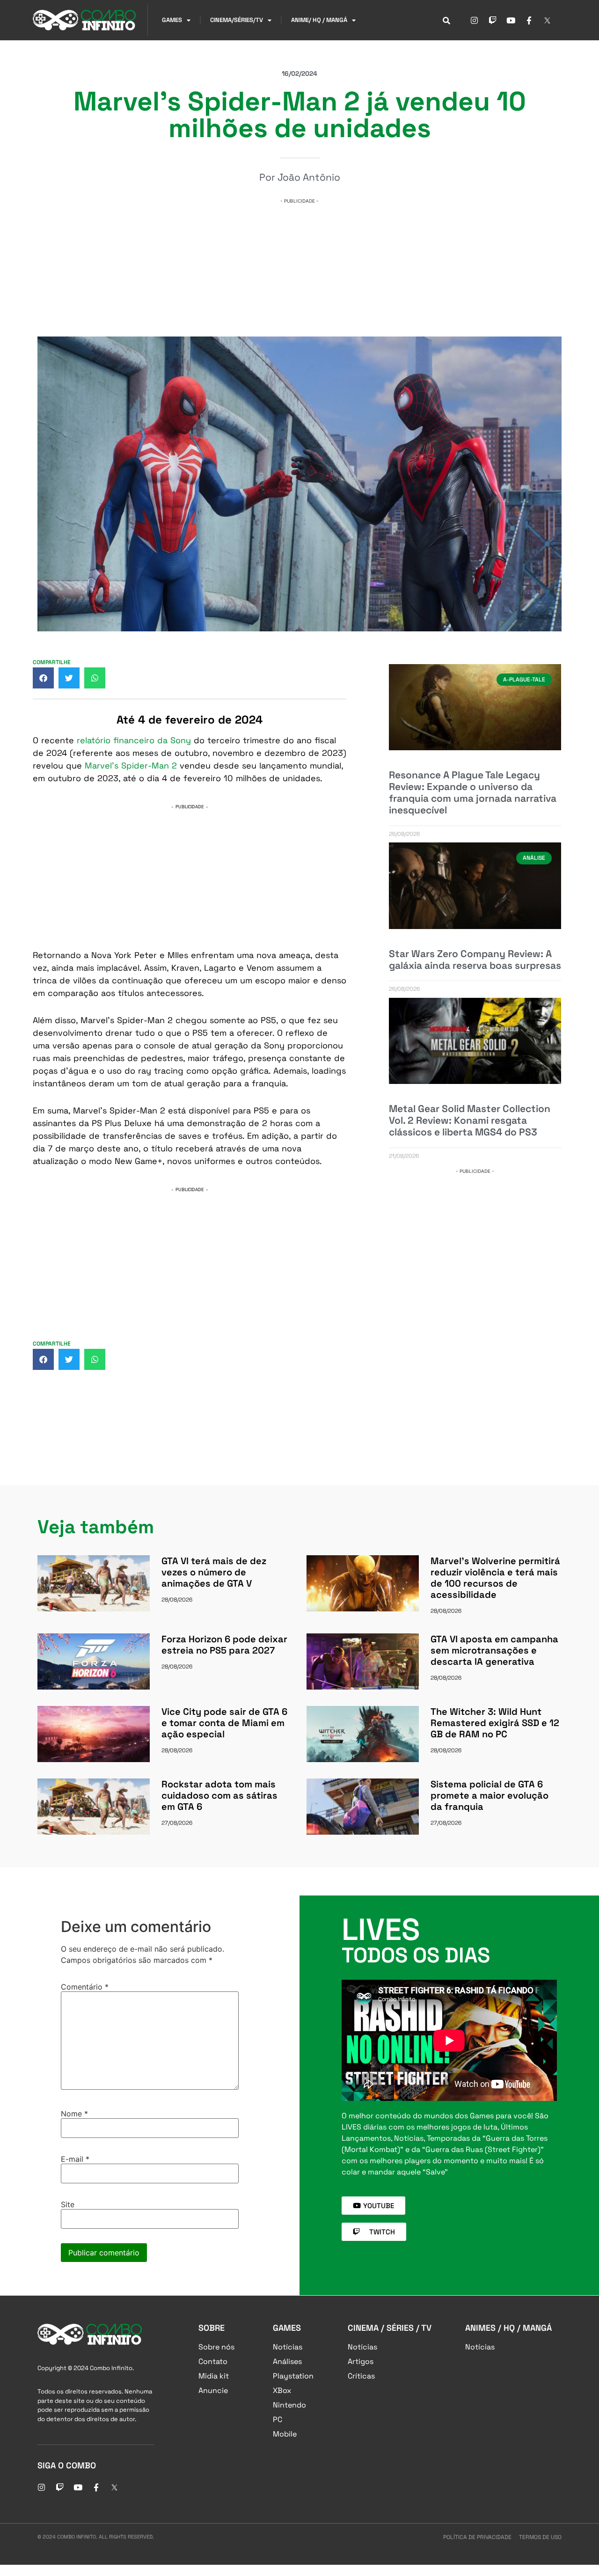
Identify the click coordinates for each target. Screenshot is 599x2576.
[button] (43, 678)
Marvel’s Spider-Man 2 (131, 765)
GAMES (172, 20)
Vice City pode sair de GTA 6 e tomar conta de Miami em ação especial (224, 1723)
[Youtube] (511, 20)
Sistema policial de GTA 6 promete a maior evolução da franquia (489, 1795)
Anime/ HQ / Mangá (319, 20)
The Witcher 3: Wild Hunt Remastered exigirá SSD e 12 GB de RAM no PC (495, 1723)
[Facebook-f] (529, 20)
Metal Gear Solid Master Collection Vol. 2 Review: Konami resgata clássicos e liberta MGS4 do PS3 (470, 1120)
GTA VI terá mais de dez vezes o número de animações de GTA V (214, 1572)
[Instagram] (474, 20)
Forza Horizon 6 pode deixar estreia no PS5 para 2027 (224, 1645)
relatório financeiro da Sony (134, 740)
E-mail (75, 2159)
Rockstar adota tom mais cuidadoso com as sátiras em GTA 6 (219, 1795)
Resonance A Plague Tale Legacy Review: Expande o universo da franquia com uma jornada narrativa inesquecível (473, 793)
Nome (74, 2114)
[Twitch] (492, 20)
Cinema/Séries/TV (237, 20)
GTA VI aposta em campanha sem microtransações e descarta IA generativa (494, 1650)
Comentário (85, 1987)
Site (68, 2204)
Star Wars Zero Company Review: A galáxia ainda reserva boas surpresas (475, 959)
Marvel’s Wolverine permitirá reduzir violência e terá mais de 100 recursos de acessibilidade (495, 1578)
